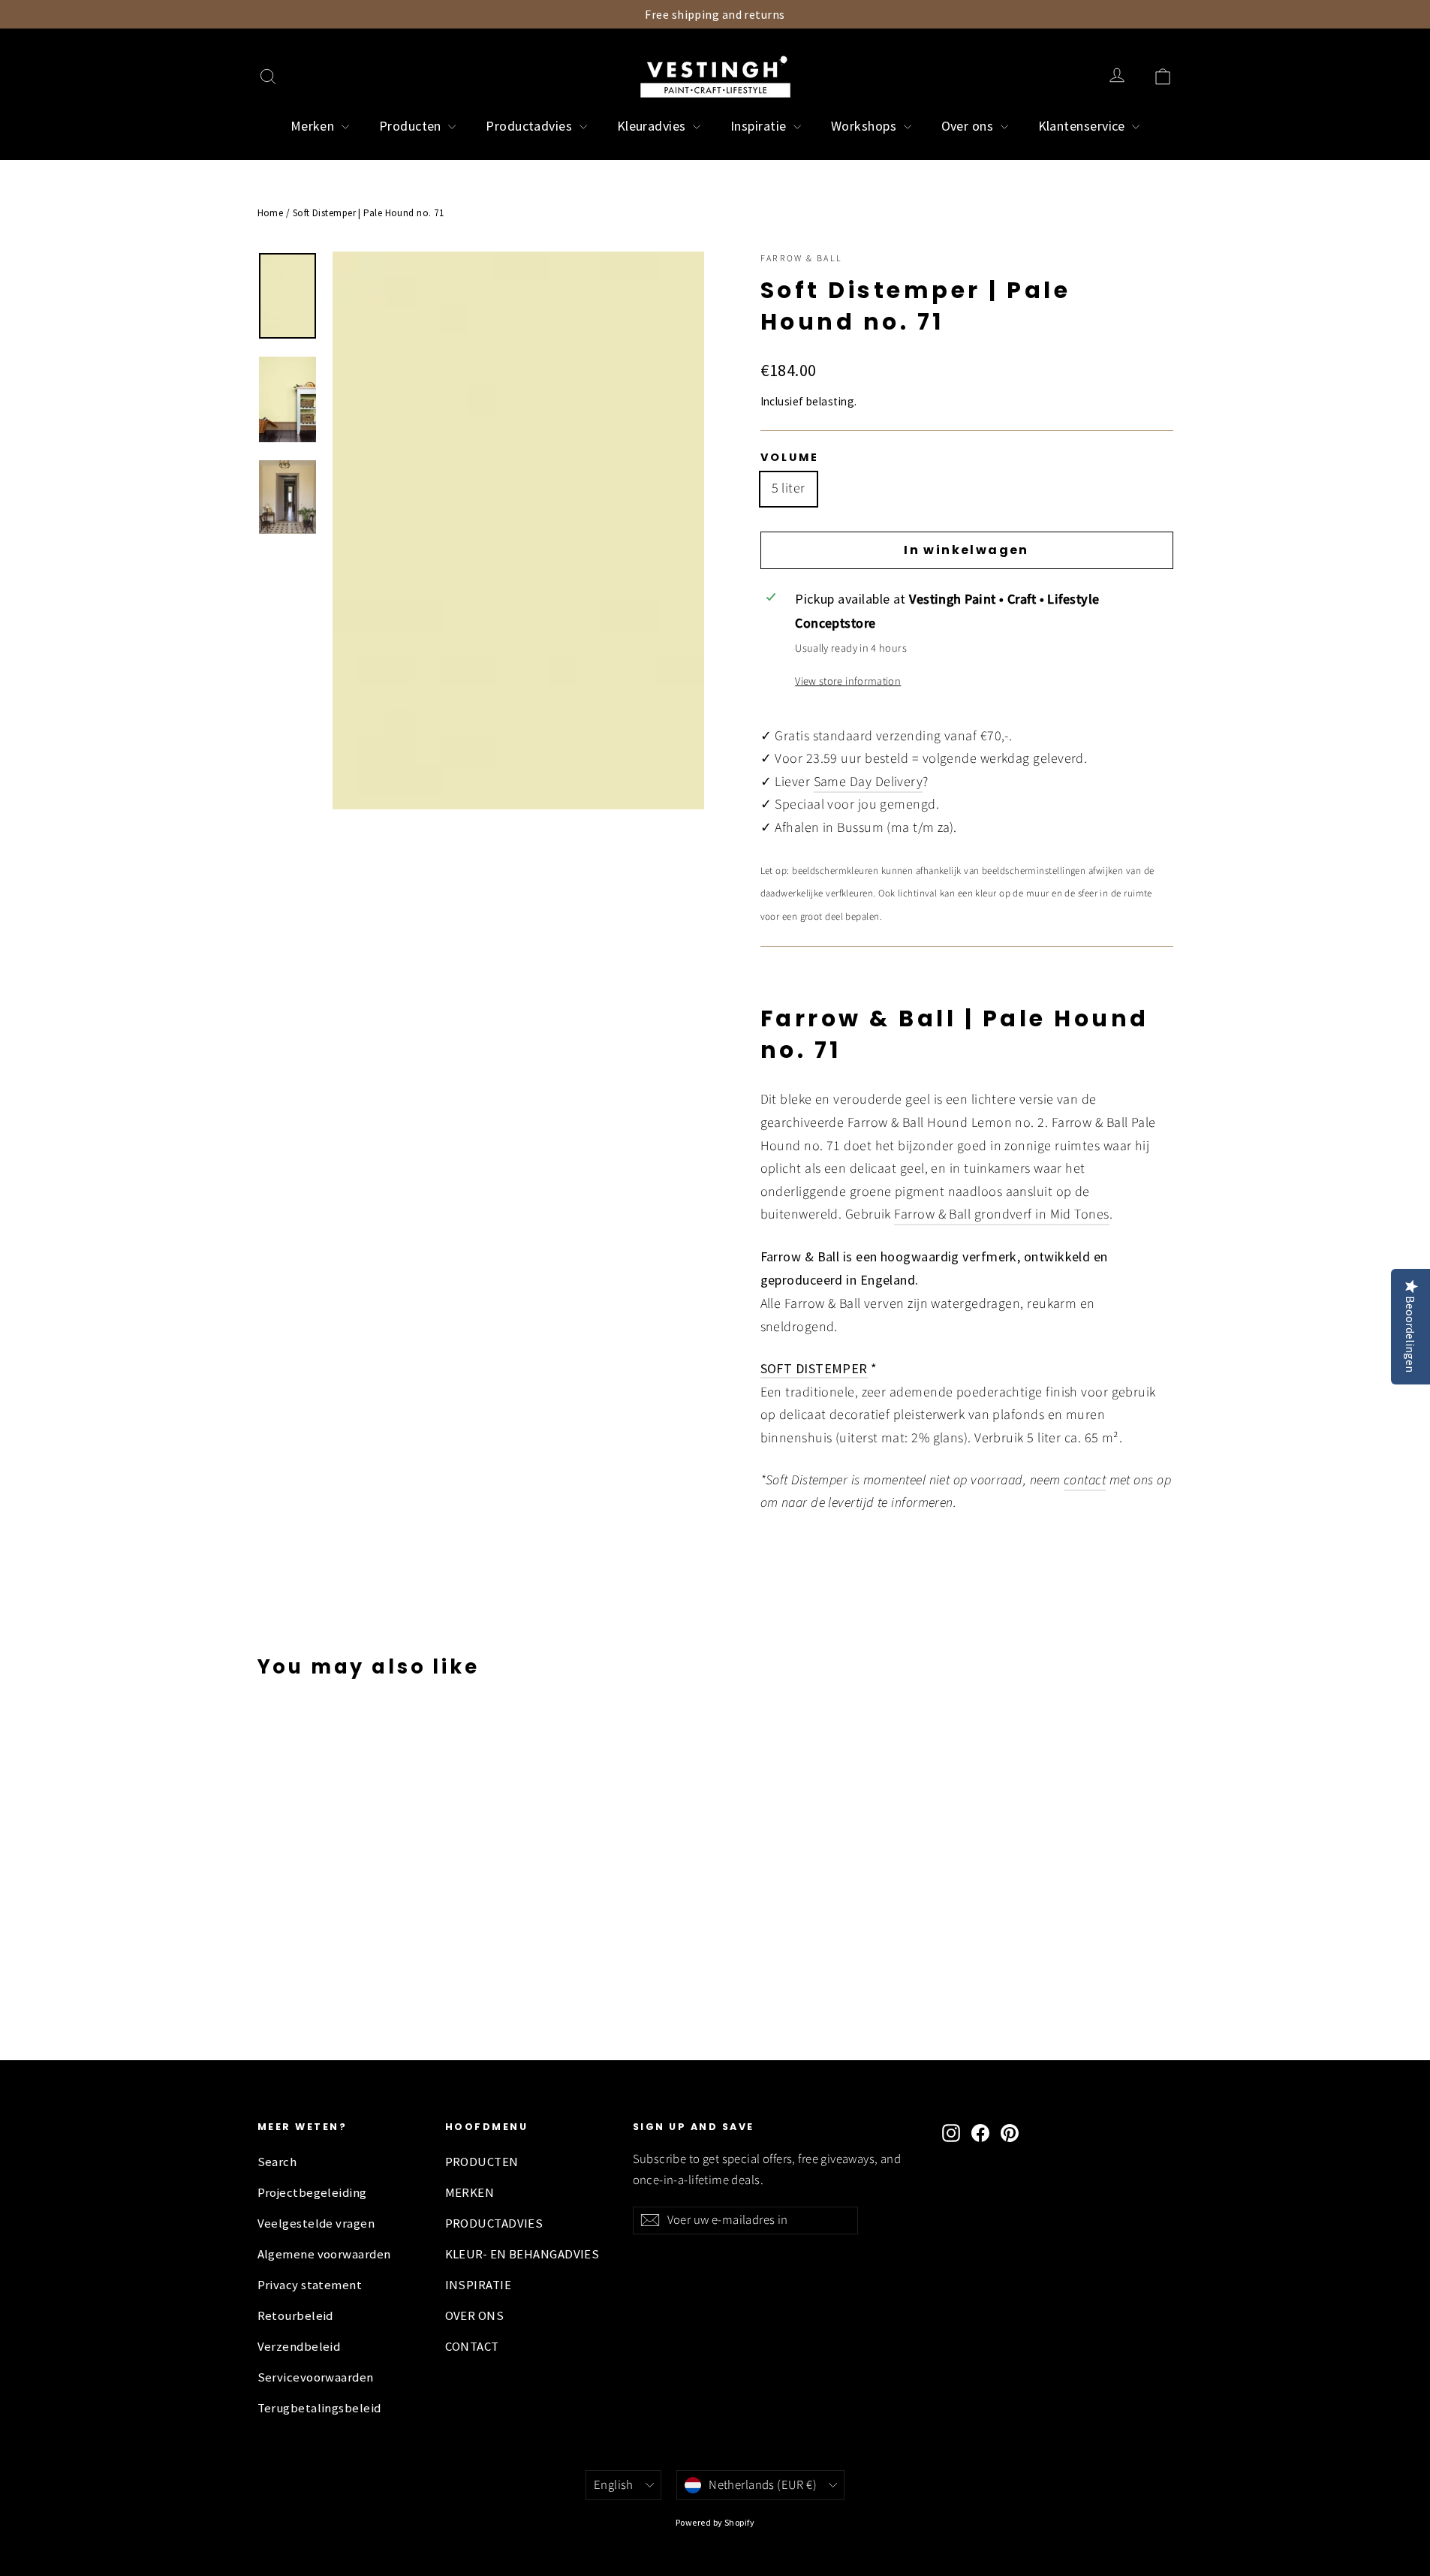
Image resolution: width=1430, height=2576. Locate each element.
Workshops (866, 126)
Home (271, 213)
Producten (412, 126)
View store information (848, 681)
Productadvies (530, 126)
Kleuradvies (653, 126)
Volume (790, 457)
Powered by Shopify (715, 2522)
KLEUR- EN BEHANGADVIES (522, 2254)
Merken (314, 126)
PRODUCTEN (482, 2162)
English (614, 2485)
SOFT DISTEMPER (814, 1368)
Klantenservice (1084, 126)
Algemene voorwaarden (324, 2254)
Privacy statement (310, 2285)
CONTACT (472, 2347)
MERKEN (470, 2193)
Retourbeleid (295, 2316)
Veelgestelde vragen (316, 2223)
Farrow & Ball (802, 259)
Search (277, 2162)
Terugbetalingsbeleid (319, 2408)
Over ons (969, 126)
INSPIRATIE (479, 2285)
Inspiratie (760, 126)
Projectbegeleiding (312, 2193)
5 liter (789, 488)
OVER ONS (475, 2316)
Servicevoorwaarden (316, 2377)
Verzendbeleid (299, 2347)
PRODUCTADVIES (494, 2223)
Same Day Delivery (869, 782)
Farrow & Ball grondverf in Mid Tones (1001, 1214)
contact (1085, 1480)
